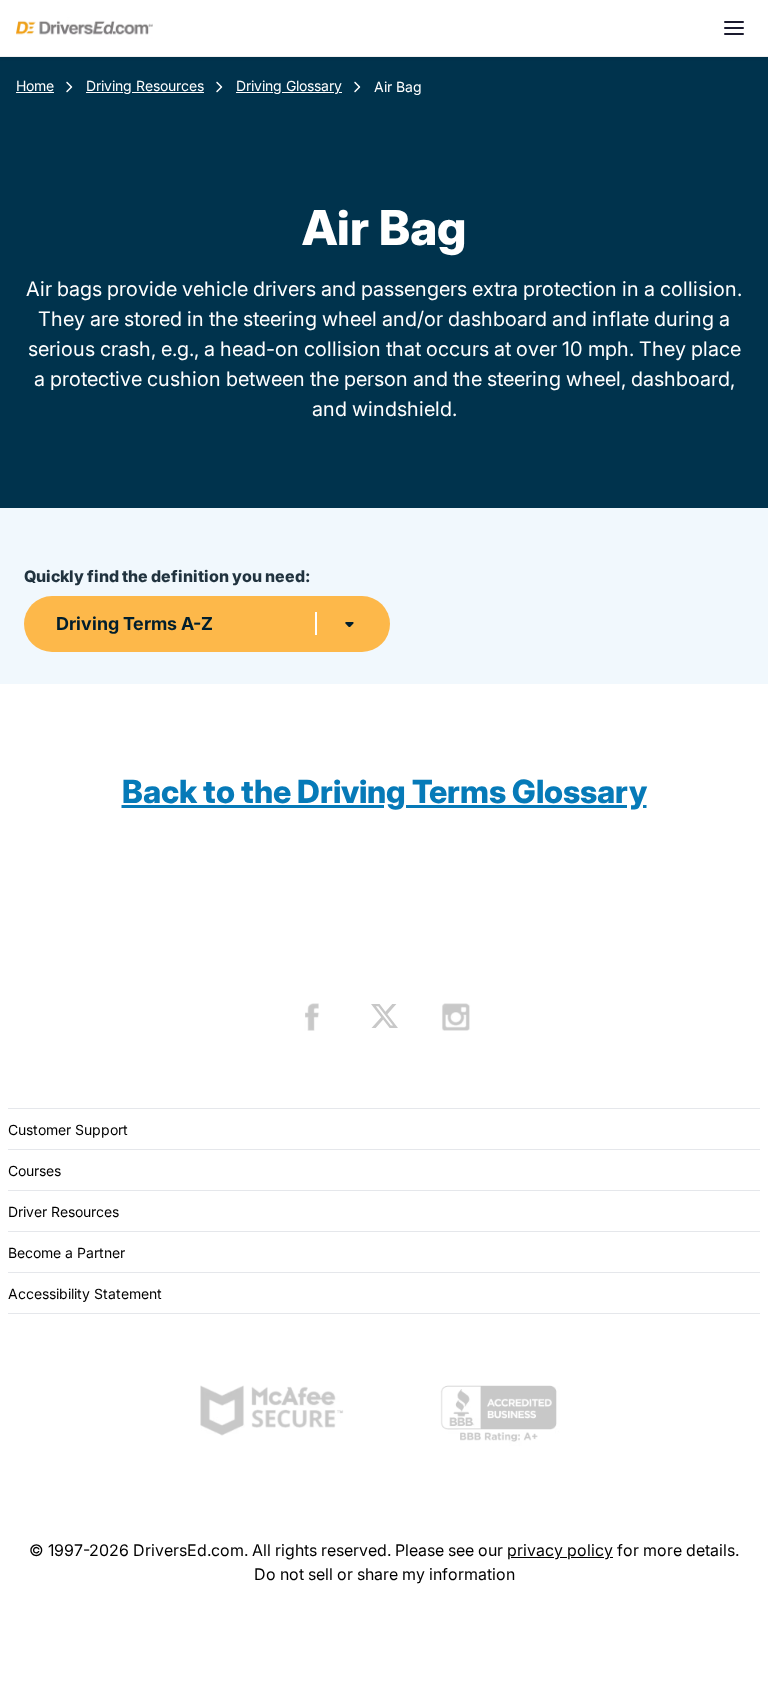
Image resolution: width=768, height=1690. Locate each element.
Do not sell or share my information (384, 1574)
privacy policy (560, 1550)
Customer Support (68, 1129)
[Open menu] (734, 28)
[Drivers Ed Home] (84, 28)
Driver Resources (63, 1211)
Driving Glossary (289, 85)
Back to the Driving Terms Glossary (384, 791)
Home (35, 85)
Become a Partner (66, 1252)
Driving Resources (145, 85)
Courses (34, 1170)
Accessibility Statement (85, 1293)
